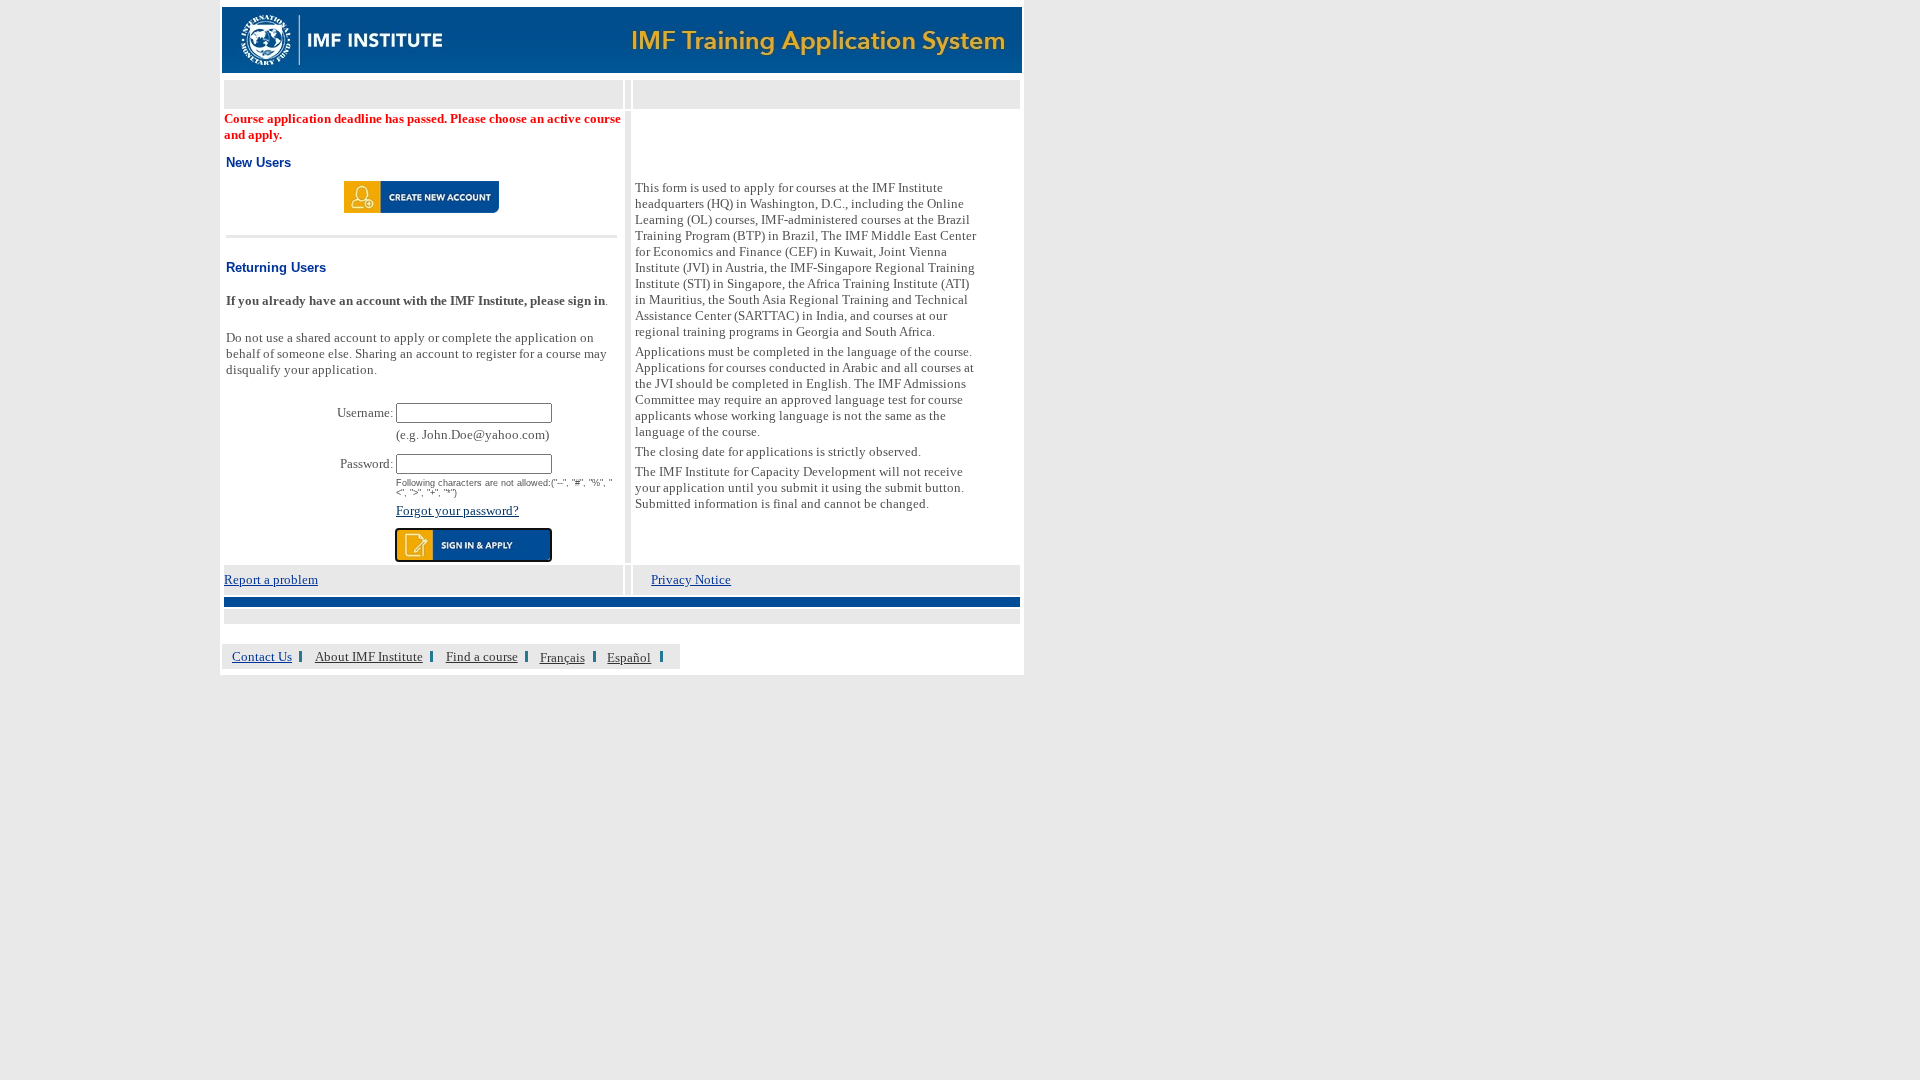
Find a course (482, 656)
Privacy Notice (691, 579)
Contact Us (262, 656)
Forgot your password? (457, 510)
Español (629, 657)
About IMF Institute (369, 656)
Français (562, 657)
